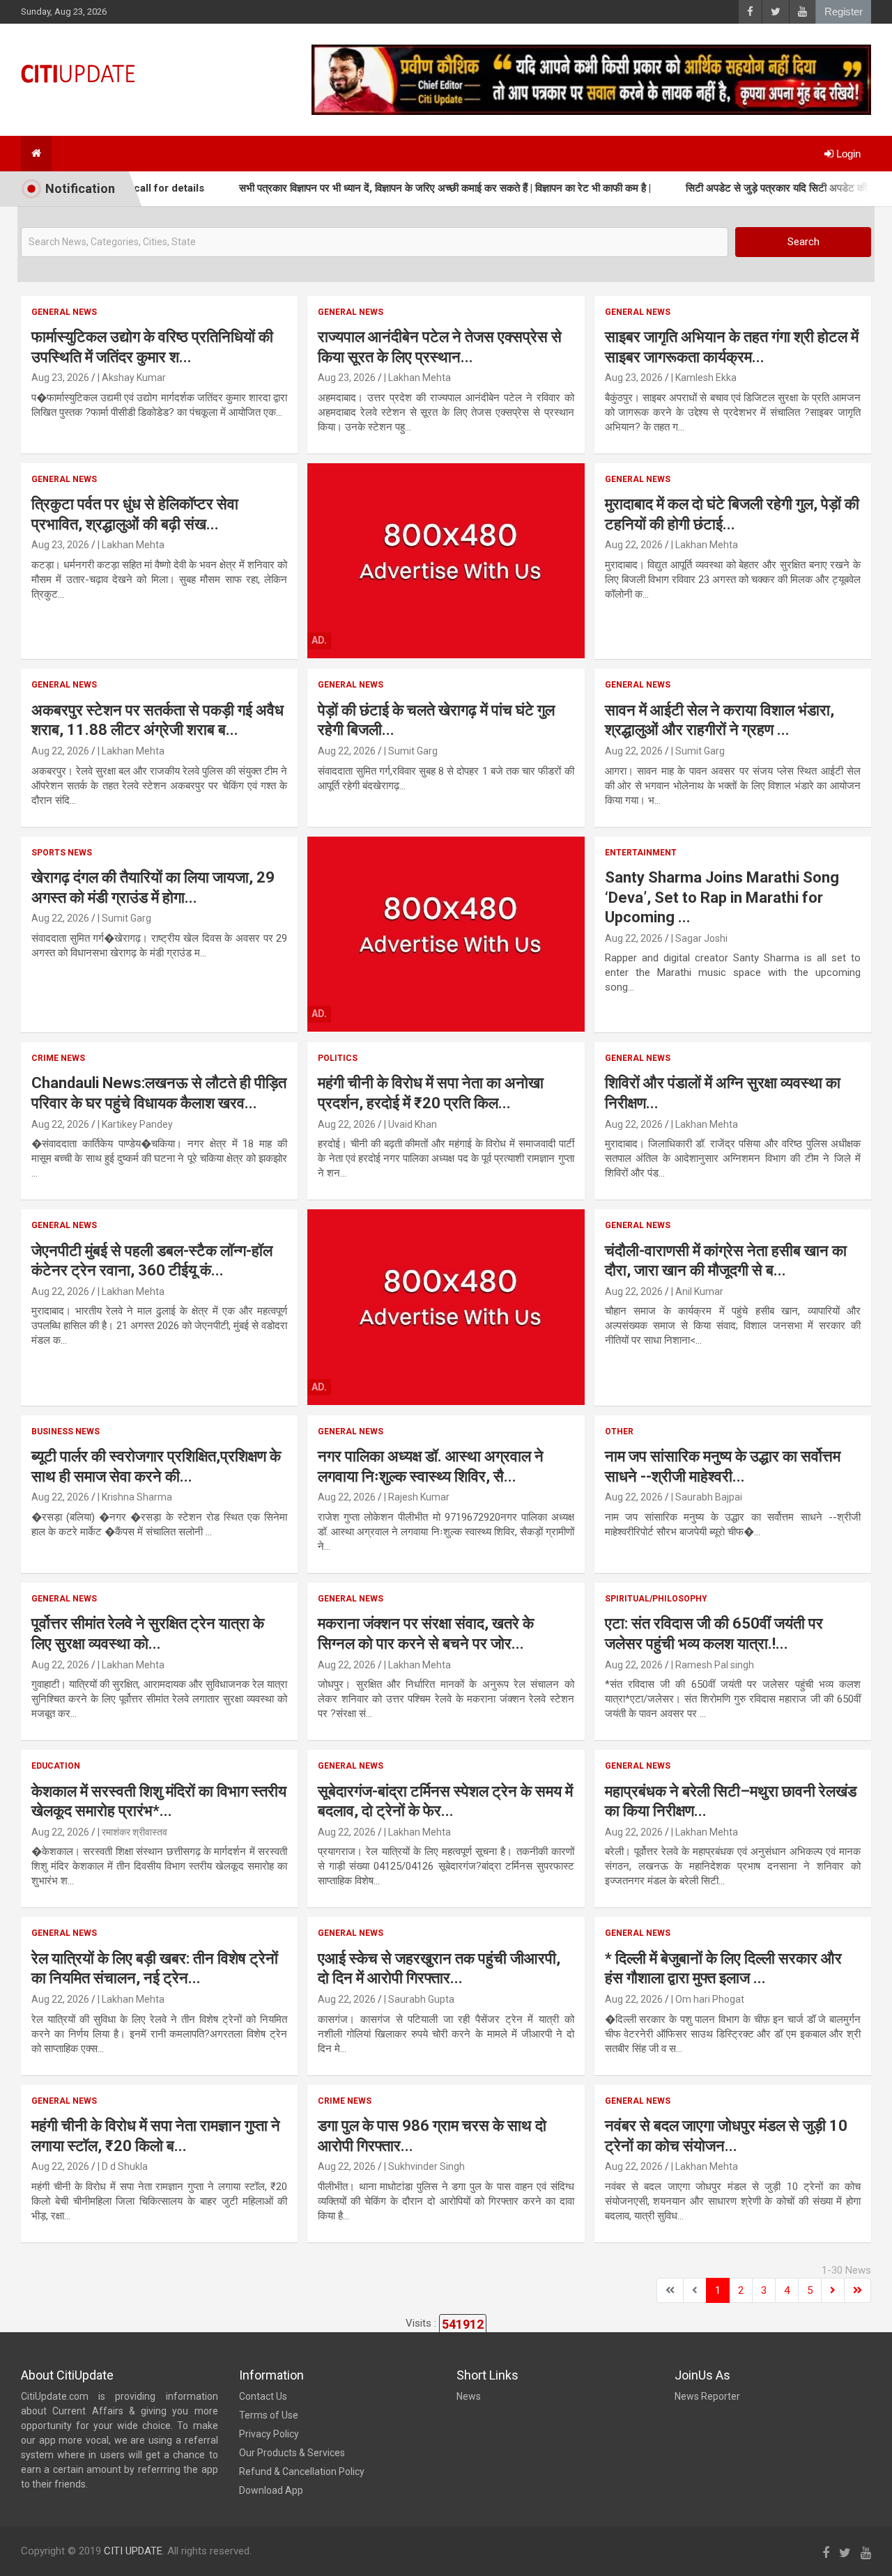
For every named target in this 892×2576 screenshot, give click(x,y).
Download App (271, 2490)
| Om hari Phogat (708, 1999)
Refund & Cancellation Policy (302, 2472)
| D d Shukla (123, 2166)
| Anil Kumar (697, 1291)
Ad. (319, 640)
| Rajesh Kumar (417, 1497)
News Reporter (707, 2396)
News (469, 2396)
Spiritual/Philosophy (656, 1599)
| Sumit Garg (411, 751)
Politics (338, 1058)
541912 (463, 2324)
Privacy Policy (269, 2434)
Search (803, 242)
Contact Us (263, 2396)
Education (56, 1766)
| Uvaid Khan (410, 1124)
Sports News (62, 853)
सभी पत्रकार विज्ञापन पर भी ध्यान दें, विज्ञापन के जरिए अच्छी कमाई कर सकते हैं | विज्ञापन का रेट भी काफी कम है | (400, 188)
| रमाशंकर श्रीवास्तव (132, 1832)
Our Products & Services (292, 2453)
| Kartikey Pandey (135, 1124)
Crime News (58, 1058)
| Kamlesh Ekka (704, 378)
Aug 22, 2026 (634, 545)
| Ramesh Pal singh (713, 1665)
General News (64, 312)
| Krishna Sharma (135, 1497)
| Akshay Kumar (132, 378)
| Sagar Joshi (699, 938)
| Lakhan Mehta (417, 378)
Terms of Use (269, 2415)
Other (619, 1431)
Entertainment (641, 853)
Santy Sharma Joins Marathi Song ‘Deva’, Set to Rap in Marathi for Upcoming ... (722, 897)
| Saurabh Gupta (419, 1999)
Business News (66, 1431)
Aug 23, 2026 (60, 378)
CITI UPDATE (133, 2551)
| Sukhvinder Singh (424, 2166)
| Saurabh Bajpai (707, 1497)
